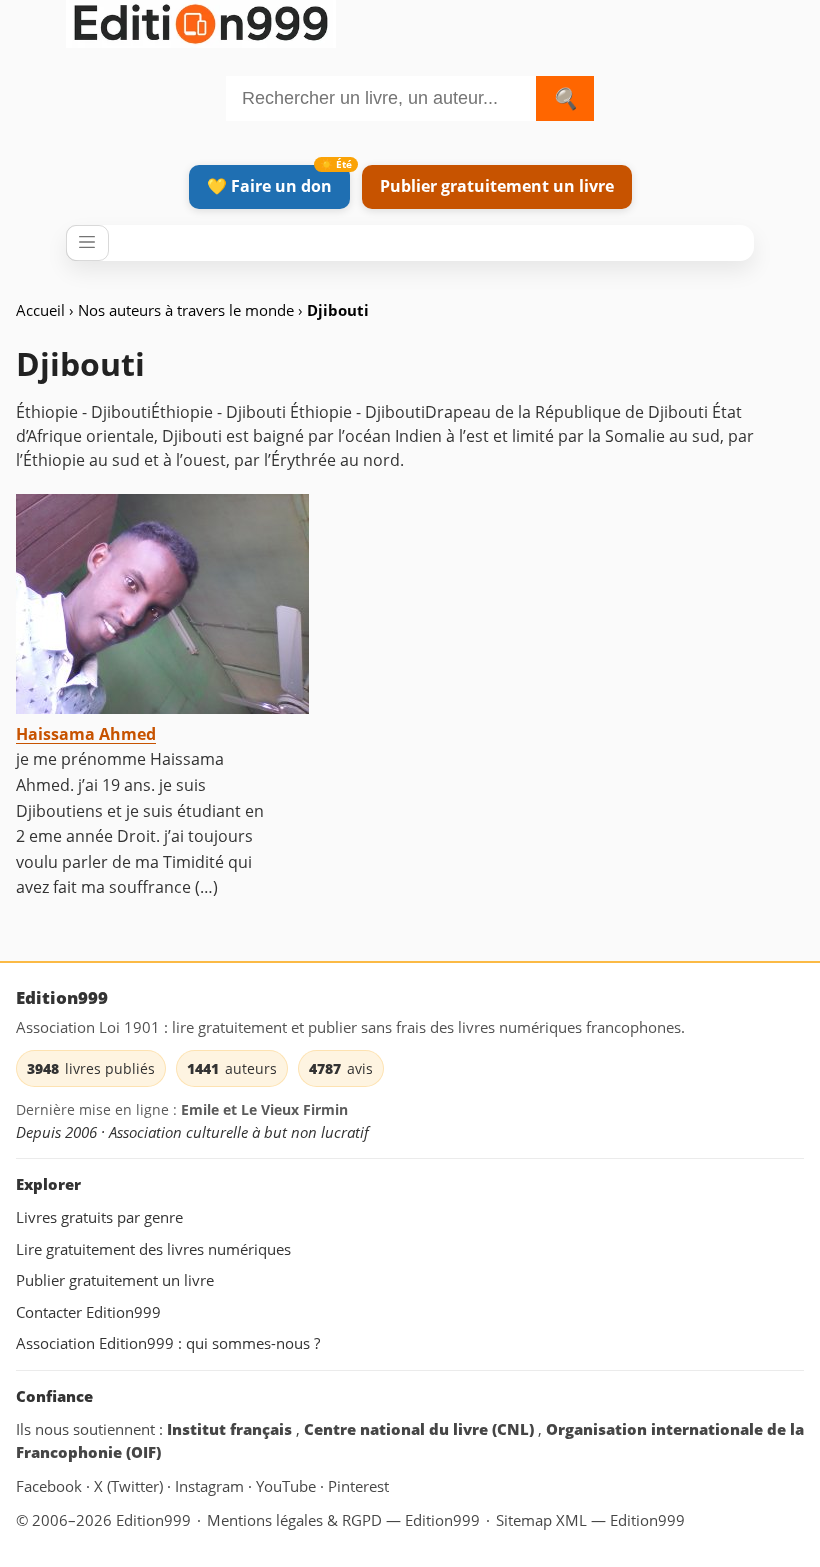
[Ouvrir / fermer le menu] (87, 243)
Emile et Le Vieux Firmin (264, 1109)
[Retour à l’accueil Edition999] (201, 20)
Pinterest (358, 1486)
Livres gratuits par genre (99, 1217)
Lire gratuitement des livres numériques (153, 1249)
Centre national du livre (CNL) (421, 1429)
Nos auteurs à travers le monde (188, 310)
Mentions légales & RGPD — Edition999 (343, 1520)
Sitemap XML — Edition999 (590, 1520)
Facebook (51, 1486)
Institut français (231, 1429)
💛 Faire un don (269, 186)
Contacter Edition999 (88, 1312)
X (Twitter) (130, 1486)
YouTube (288, 1486)
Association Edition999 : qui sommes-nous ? (168, 1343)
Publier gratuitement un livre (497, 186)
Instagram (211, 1486)
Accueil (40, 310)
